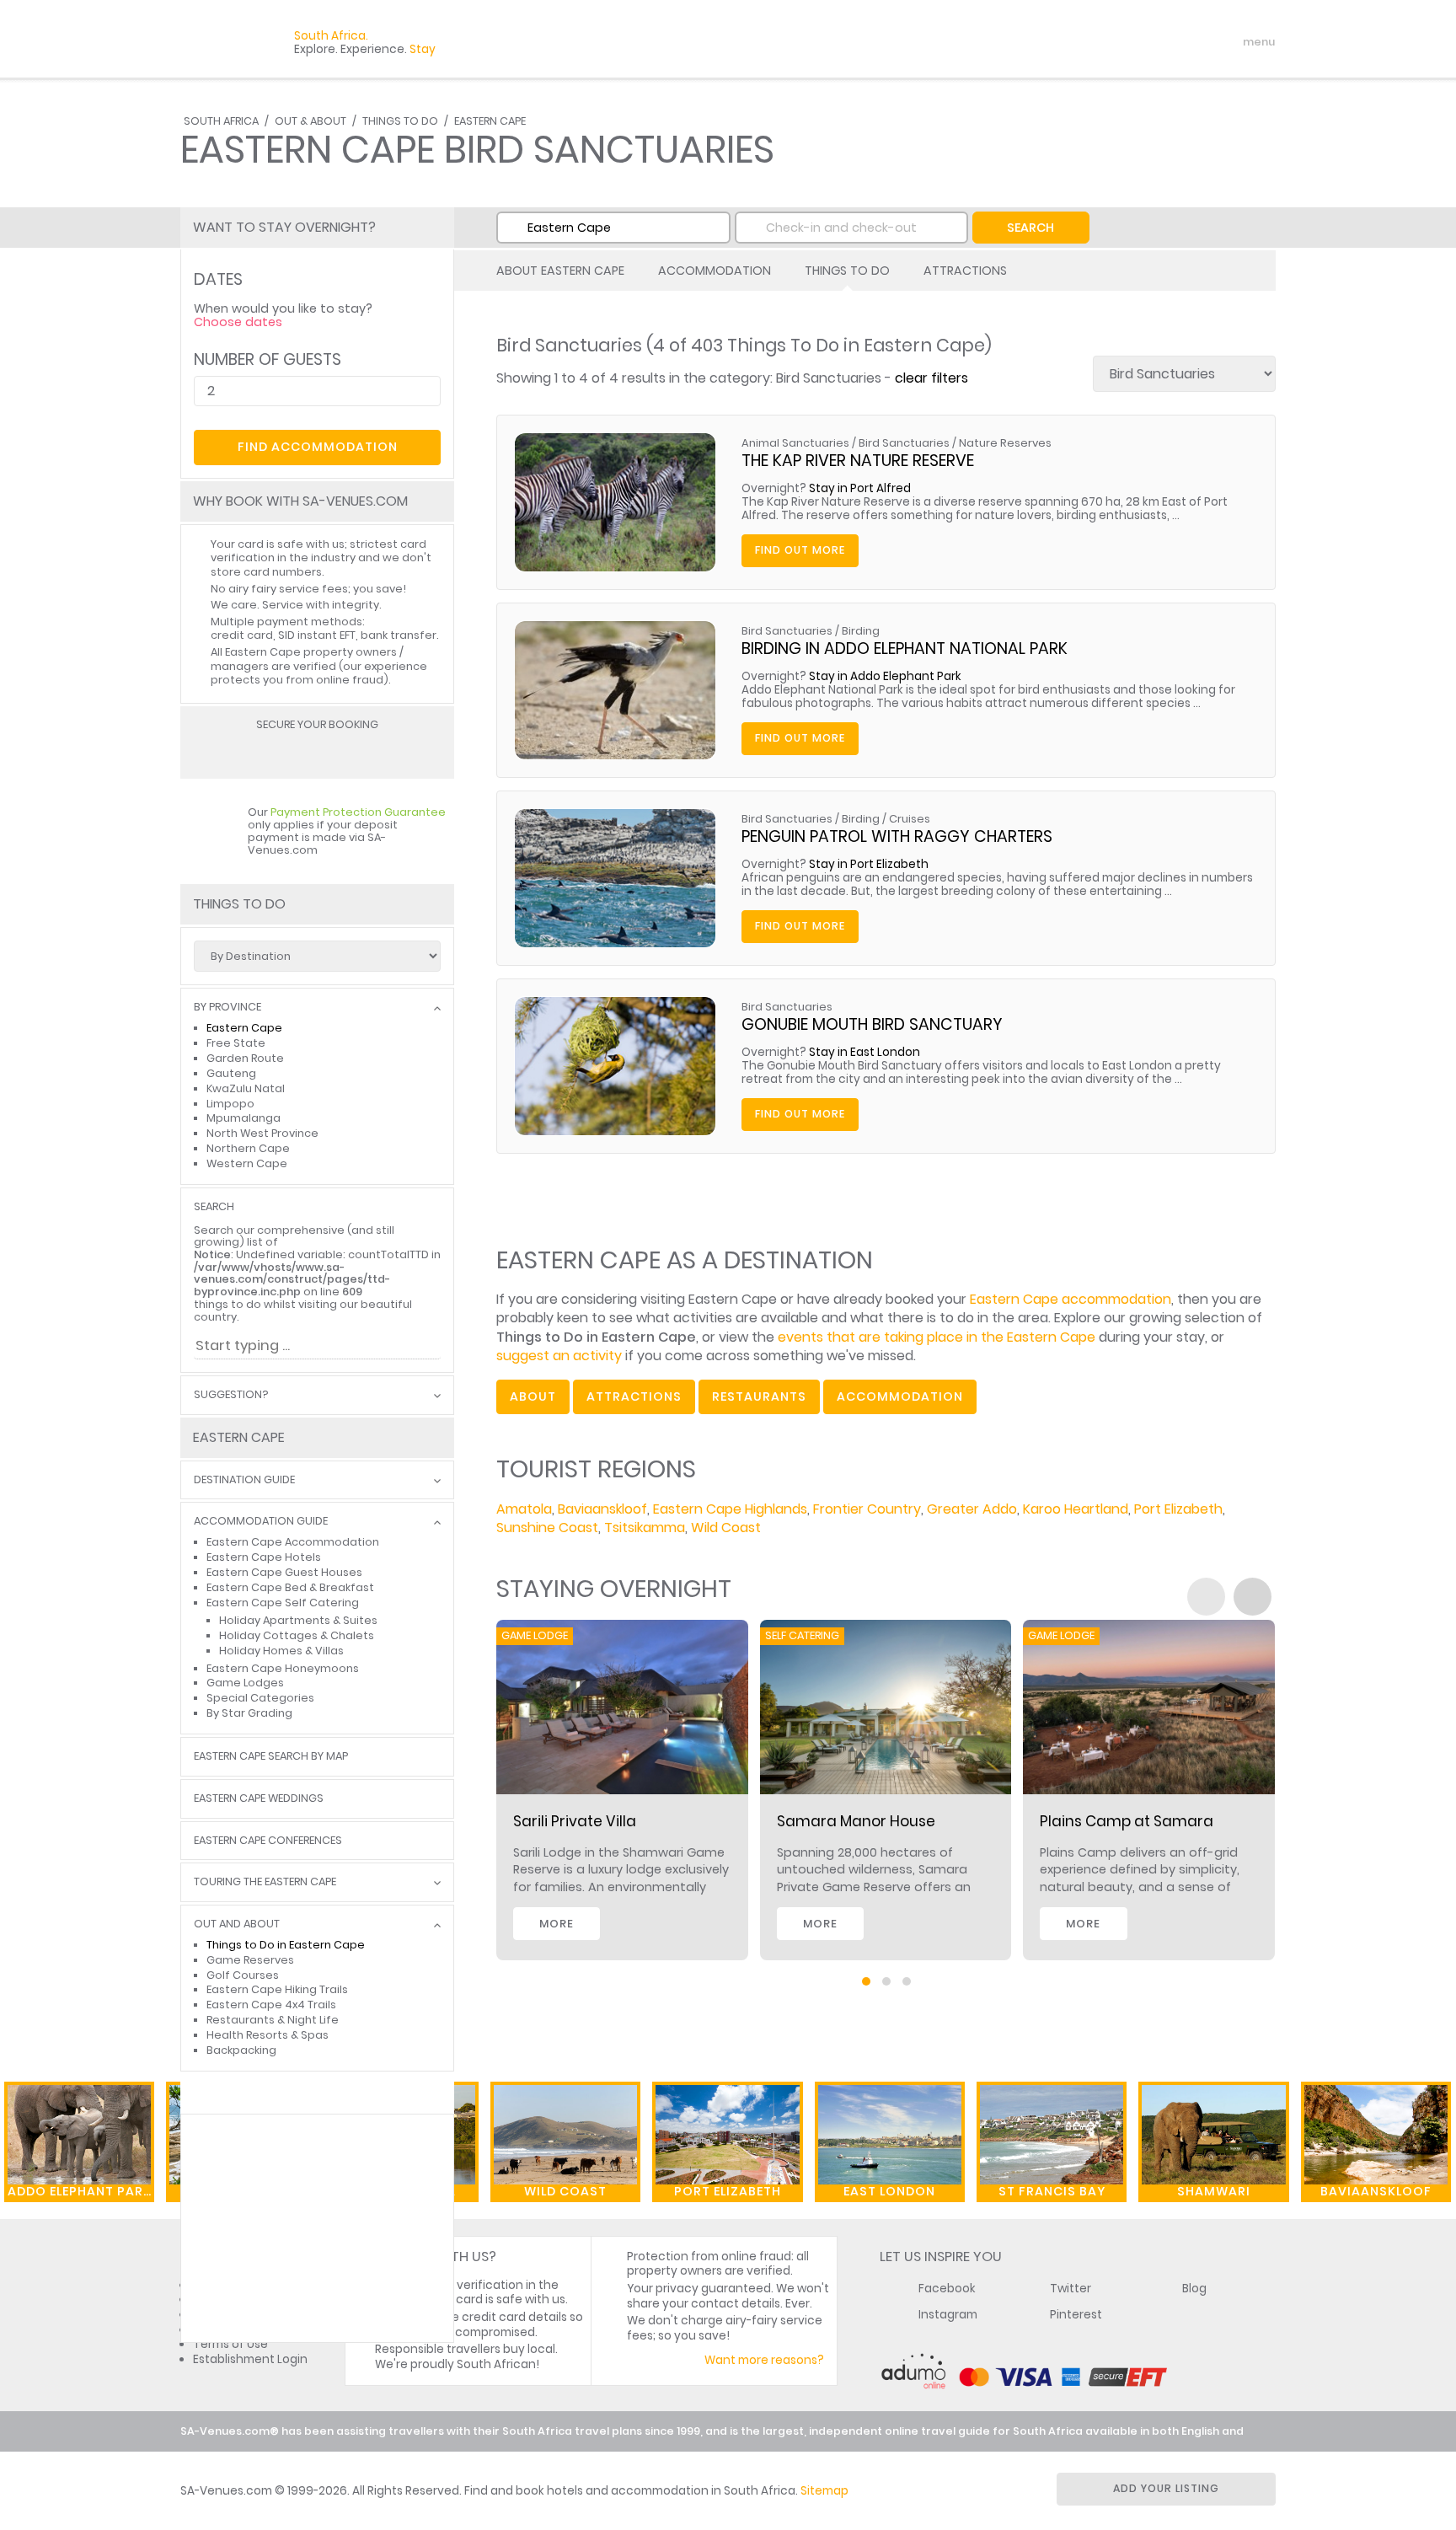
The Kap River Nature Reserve (858, 461)
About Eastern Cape (560, 271)
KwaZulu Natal (246, 1088)
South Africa (221, 121)
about (533, 1396)
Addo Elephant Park (80, 2191)
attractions (634, 1396)
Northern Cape (248, 1148)
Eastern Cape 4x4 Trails (271, 2005)
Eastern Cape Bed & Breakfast (290, 1587)
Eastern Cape (490, 121)
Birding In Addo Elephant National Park (905, 649)
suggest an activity (559, 1356)
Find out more (800, 550)
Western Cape (247, 1163)
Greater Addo (972, 1509)
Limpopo (230, 1104)
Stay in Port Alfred (860, 488)
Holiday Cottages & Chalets (297, 1635)
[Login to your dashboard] (1159, 42)
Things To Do (400, 121)
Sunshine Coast (547, 1528)
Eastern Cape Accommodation (293, 1542)
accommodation (900, 1396)
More (557, 1924)
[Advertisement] (317, 2228)
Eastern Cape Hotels (264, 1557)
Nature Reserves (1005, 443)
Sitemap (824, 2491)
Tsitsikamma (645, 1528)
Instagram (948, 2315)
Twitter (1071, 2289)
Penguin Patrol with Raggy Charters (897, 836)
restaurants (759, 1396)
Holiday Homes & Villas (281, 1651)
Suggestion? (231, 1395)
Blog (1194, 2289)
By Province (227, 1008)
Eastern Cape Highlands (730, 1509)
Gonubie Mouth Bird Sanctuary (872, 1024)
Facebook (947, 2289)
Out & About (310, 121)
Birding (861, 631)
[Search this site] (1129, 42)
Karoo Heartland (1076, 1509)
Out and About (237, 1924)
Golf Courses (243, 1975)
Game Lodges (245, 1683)
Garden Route (245, 1058)
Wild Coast (726, 1528)
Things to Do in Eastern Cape (286, 1945)
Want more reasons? (764, 2360)
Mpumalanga (244, 1118)
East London (889, 2191)
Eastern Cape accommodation (1071, 1299)
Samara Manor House (856, 1821)
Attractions (965, 271)
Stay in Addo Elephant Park (885, 676)
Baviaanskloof (602, 1509)
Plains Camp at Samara (1127, 1821)
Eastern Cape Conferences (268, 1841)
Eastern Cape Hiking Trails (277, 1989)
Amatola (524, 1509)
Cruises (910, 819)
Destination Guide (244, 1480)
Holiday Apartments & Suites (298, 1620)
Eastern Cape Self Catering (283, 1603)
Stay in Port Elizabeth (869, 864)
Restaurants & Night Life (273, 2020)
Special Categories (260, 1698)
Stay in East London (864, 1052)
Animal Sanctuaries (795, 443)
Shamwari (1214, 2191)
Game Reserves (250, 1960)
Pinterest (1076, 2315)
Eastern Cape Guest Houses (284, 1572)
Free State (236, 1043)
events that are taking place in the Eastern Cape (937, 1337)
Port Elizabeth (1178, 1509)
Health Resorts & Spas (268, 2035)
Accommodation (715, 271)
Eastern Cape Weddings (259, 1799)
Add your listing (1166, 2488)
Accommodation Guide (261, 1522)
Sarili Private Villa (575, 1821)
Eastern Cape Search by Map (271, 1757)
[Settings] (1188, 42)
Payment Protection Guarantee (358, 812)
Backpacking (241, 2050)
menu (1228, 42)
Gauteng (231, 1073)
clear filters (931, 378)
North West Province (262, 1133)
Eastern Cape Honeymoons (283, 1668)
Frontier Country (867, 1509)
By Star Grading (249, 1713)
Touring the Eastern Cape (265, 1882)
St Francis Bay (1052, 2191)
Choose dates (238, 322)
